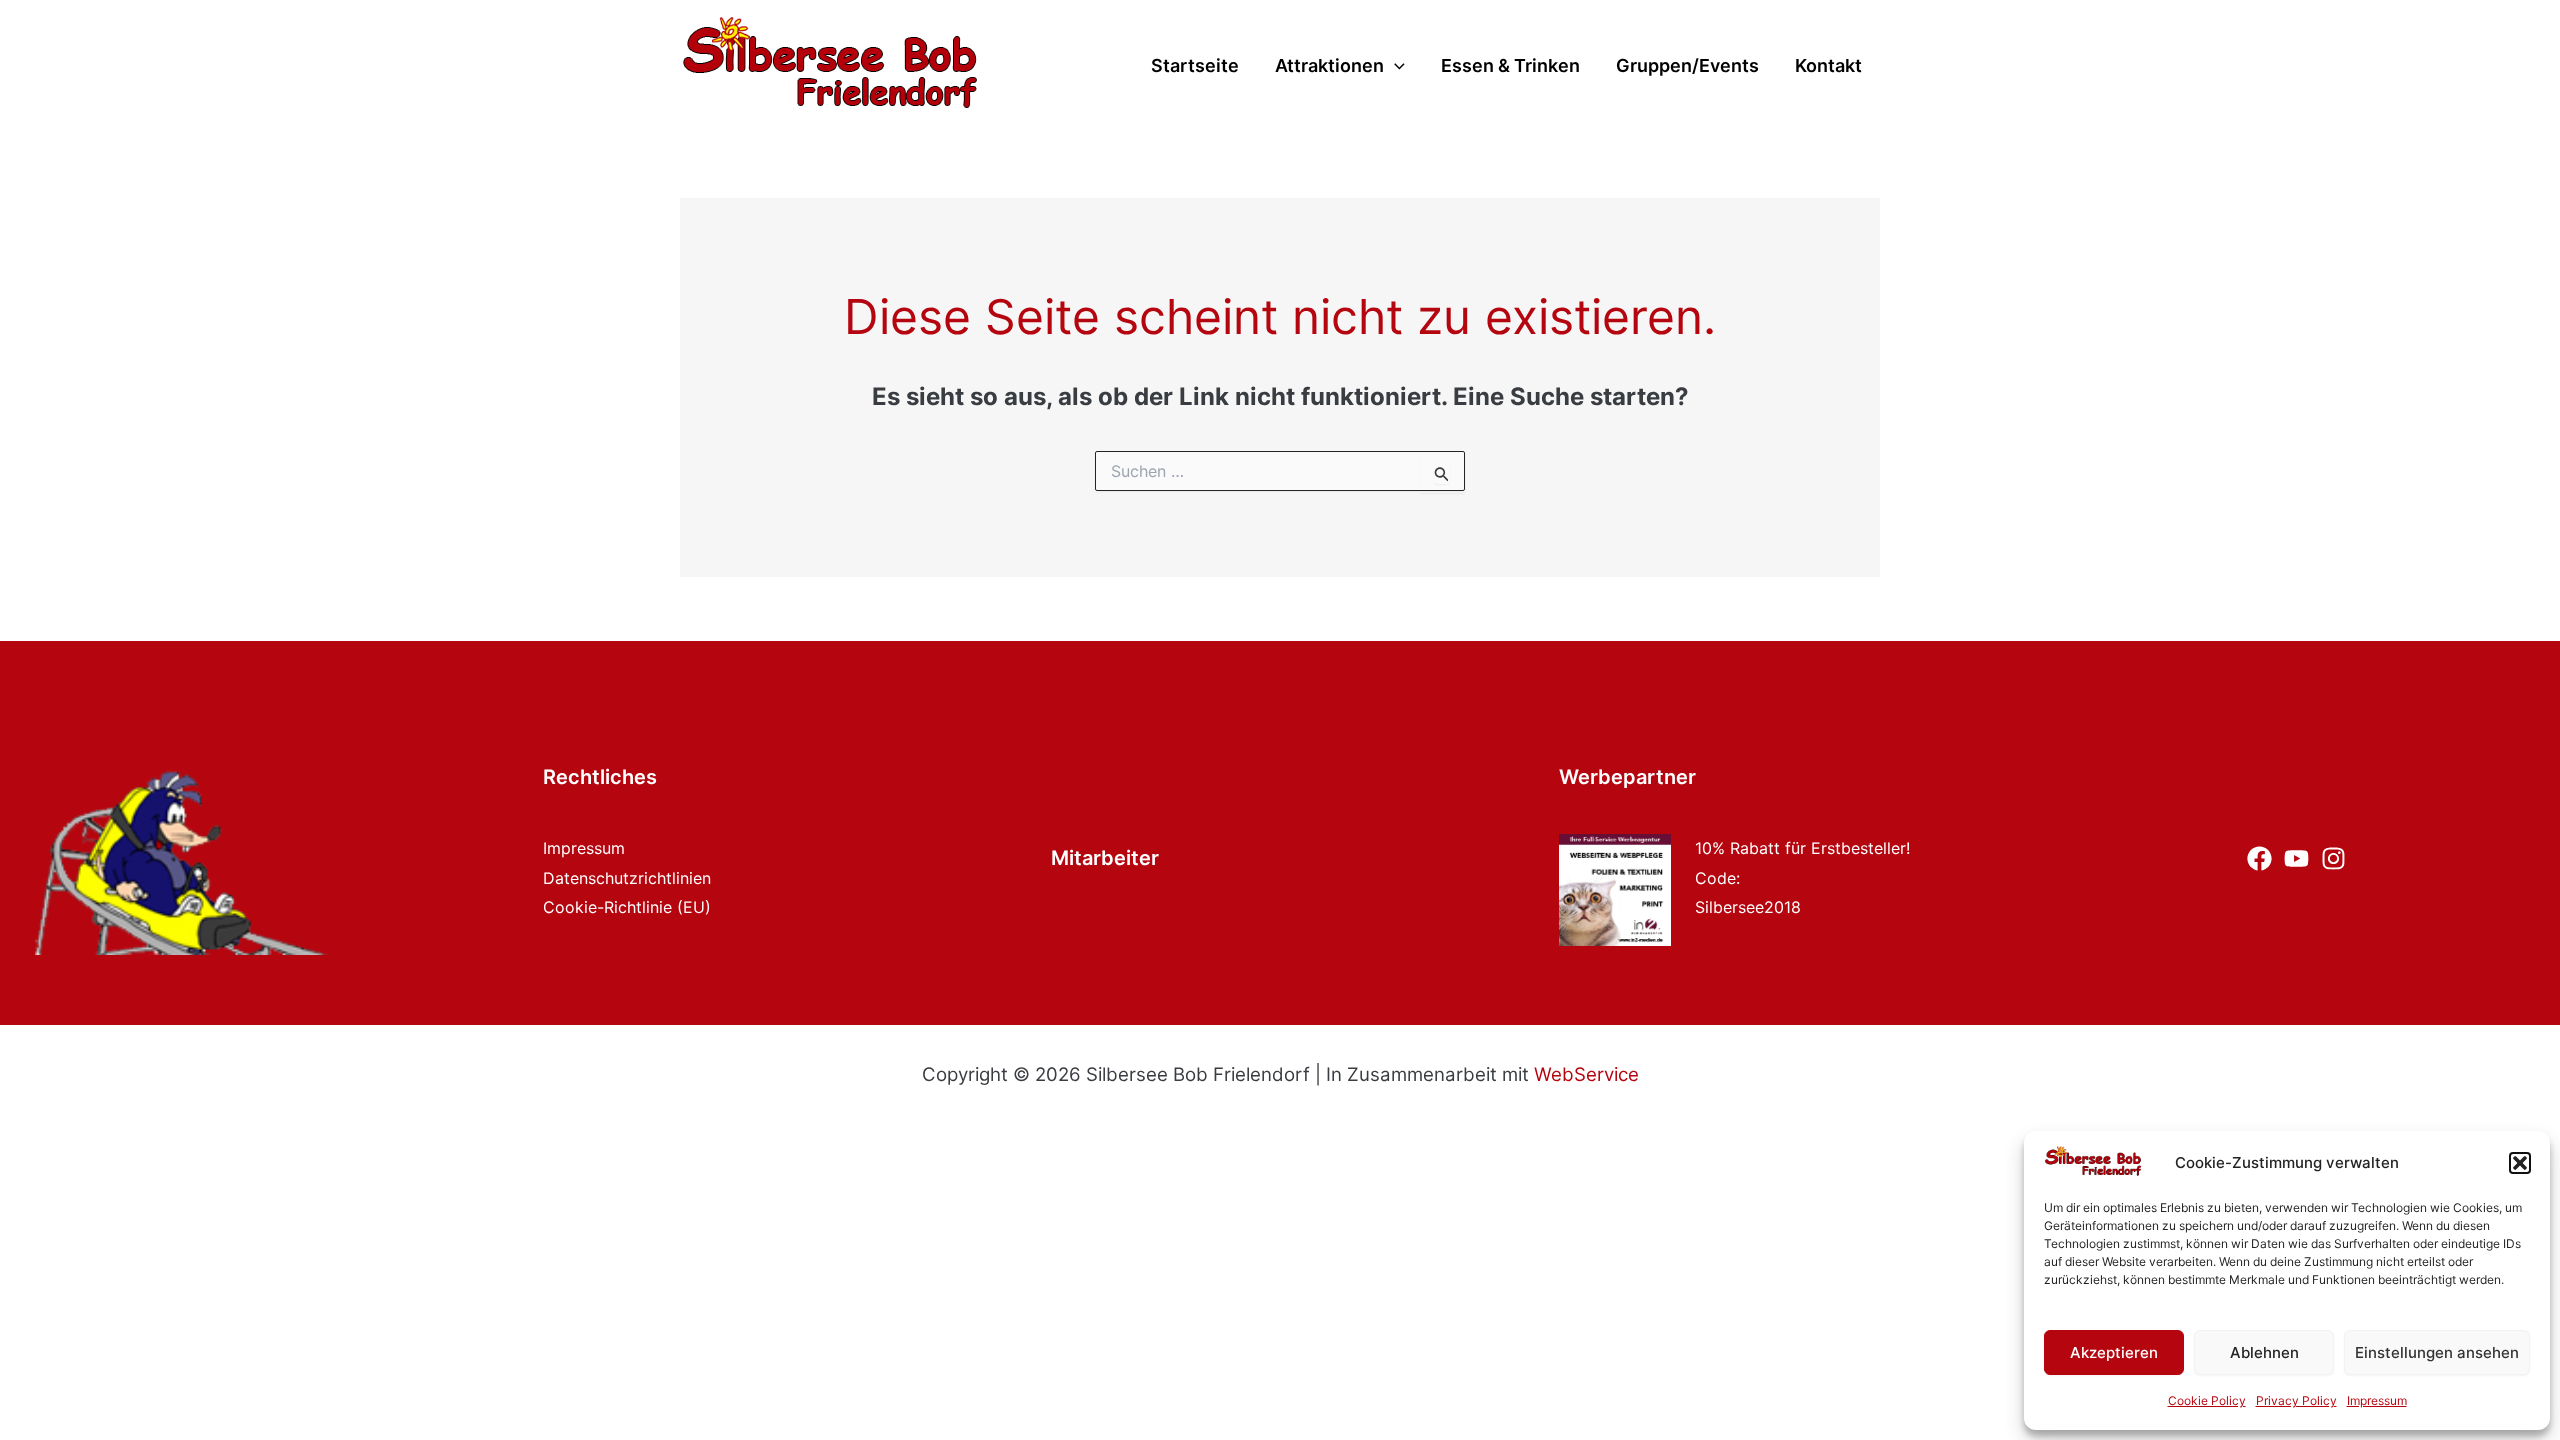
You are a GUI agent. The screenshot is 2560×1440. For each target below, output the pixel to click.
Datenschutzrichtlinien (627, 878)
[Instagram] (2333, 858)
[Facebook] (2259, 858)
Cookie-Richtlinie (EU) (627, 907)
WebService (1586, 1074)
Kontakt (1828, 66)
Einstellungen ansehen (2437, 1352)
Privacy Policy (2296, 1400)
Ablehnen (2264, 1352)
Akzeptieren (2114, 1352)
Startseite (1195, 66)
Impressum (2377, 1400)
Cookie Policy (2207, 1400)
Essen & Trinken (1510, 66)
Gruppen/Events (1687, 66)
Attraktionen (1329, 66)
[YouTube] (2296, 858)
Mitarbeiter (1105, 858)
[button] (2520, 1163)
